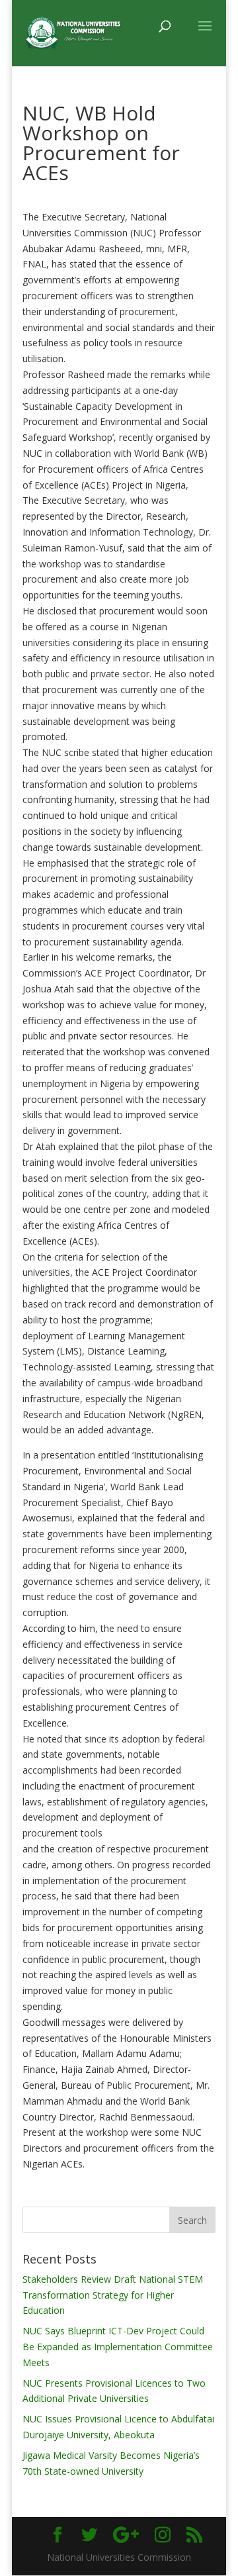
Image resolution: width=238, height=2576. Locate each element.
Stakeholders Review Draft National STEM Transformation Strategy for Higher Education (113, 2295)
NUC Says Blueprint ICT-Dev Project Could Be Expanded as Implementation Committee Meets (118, 2347)
